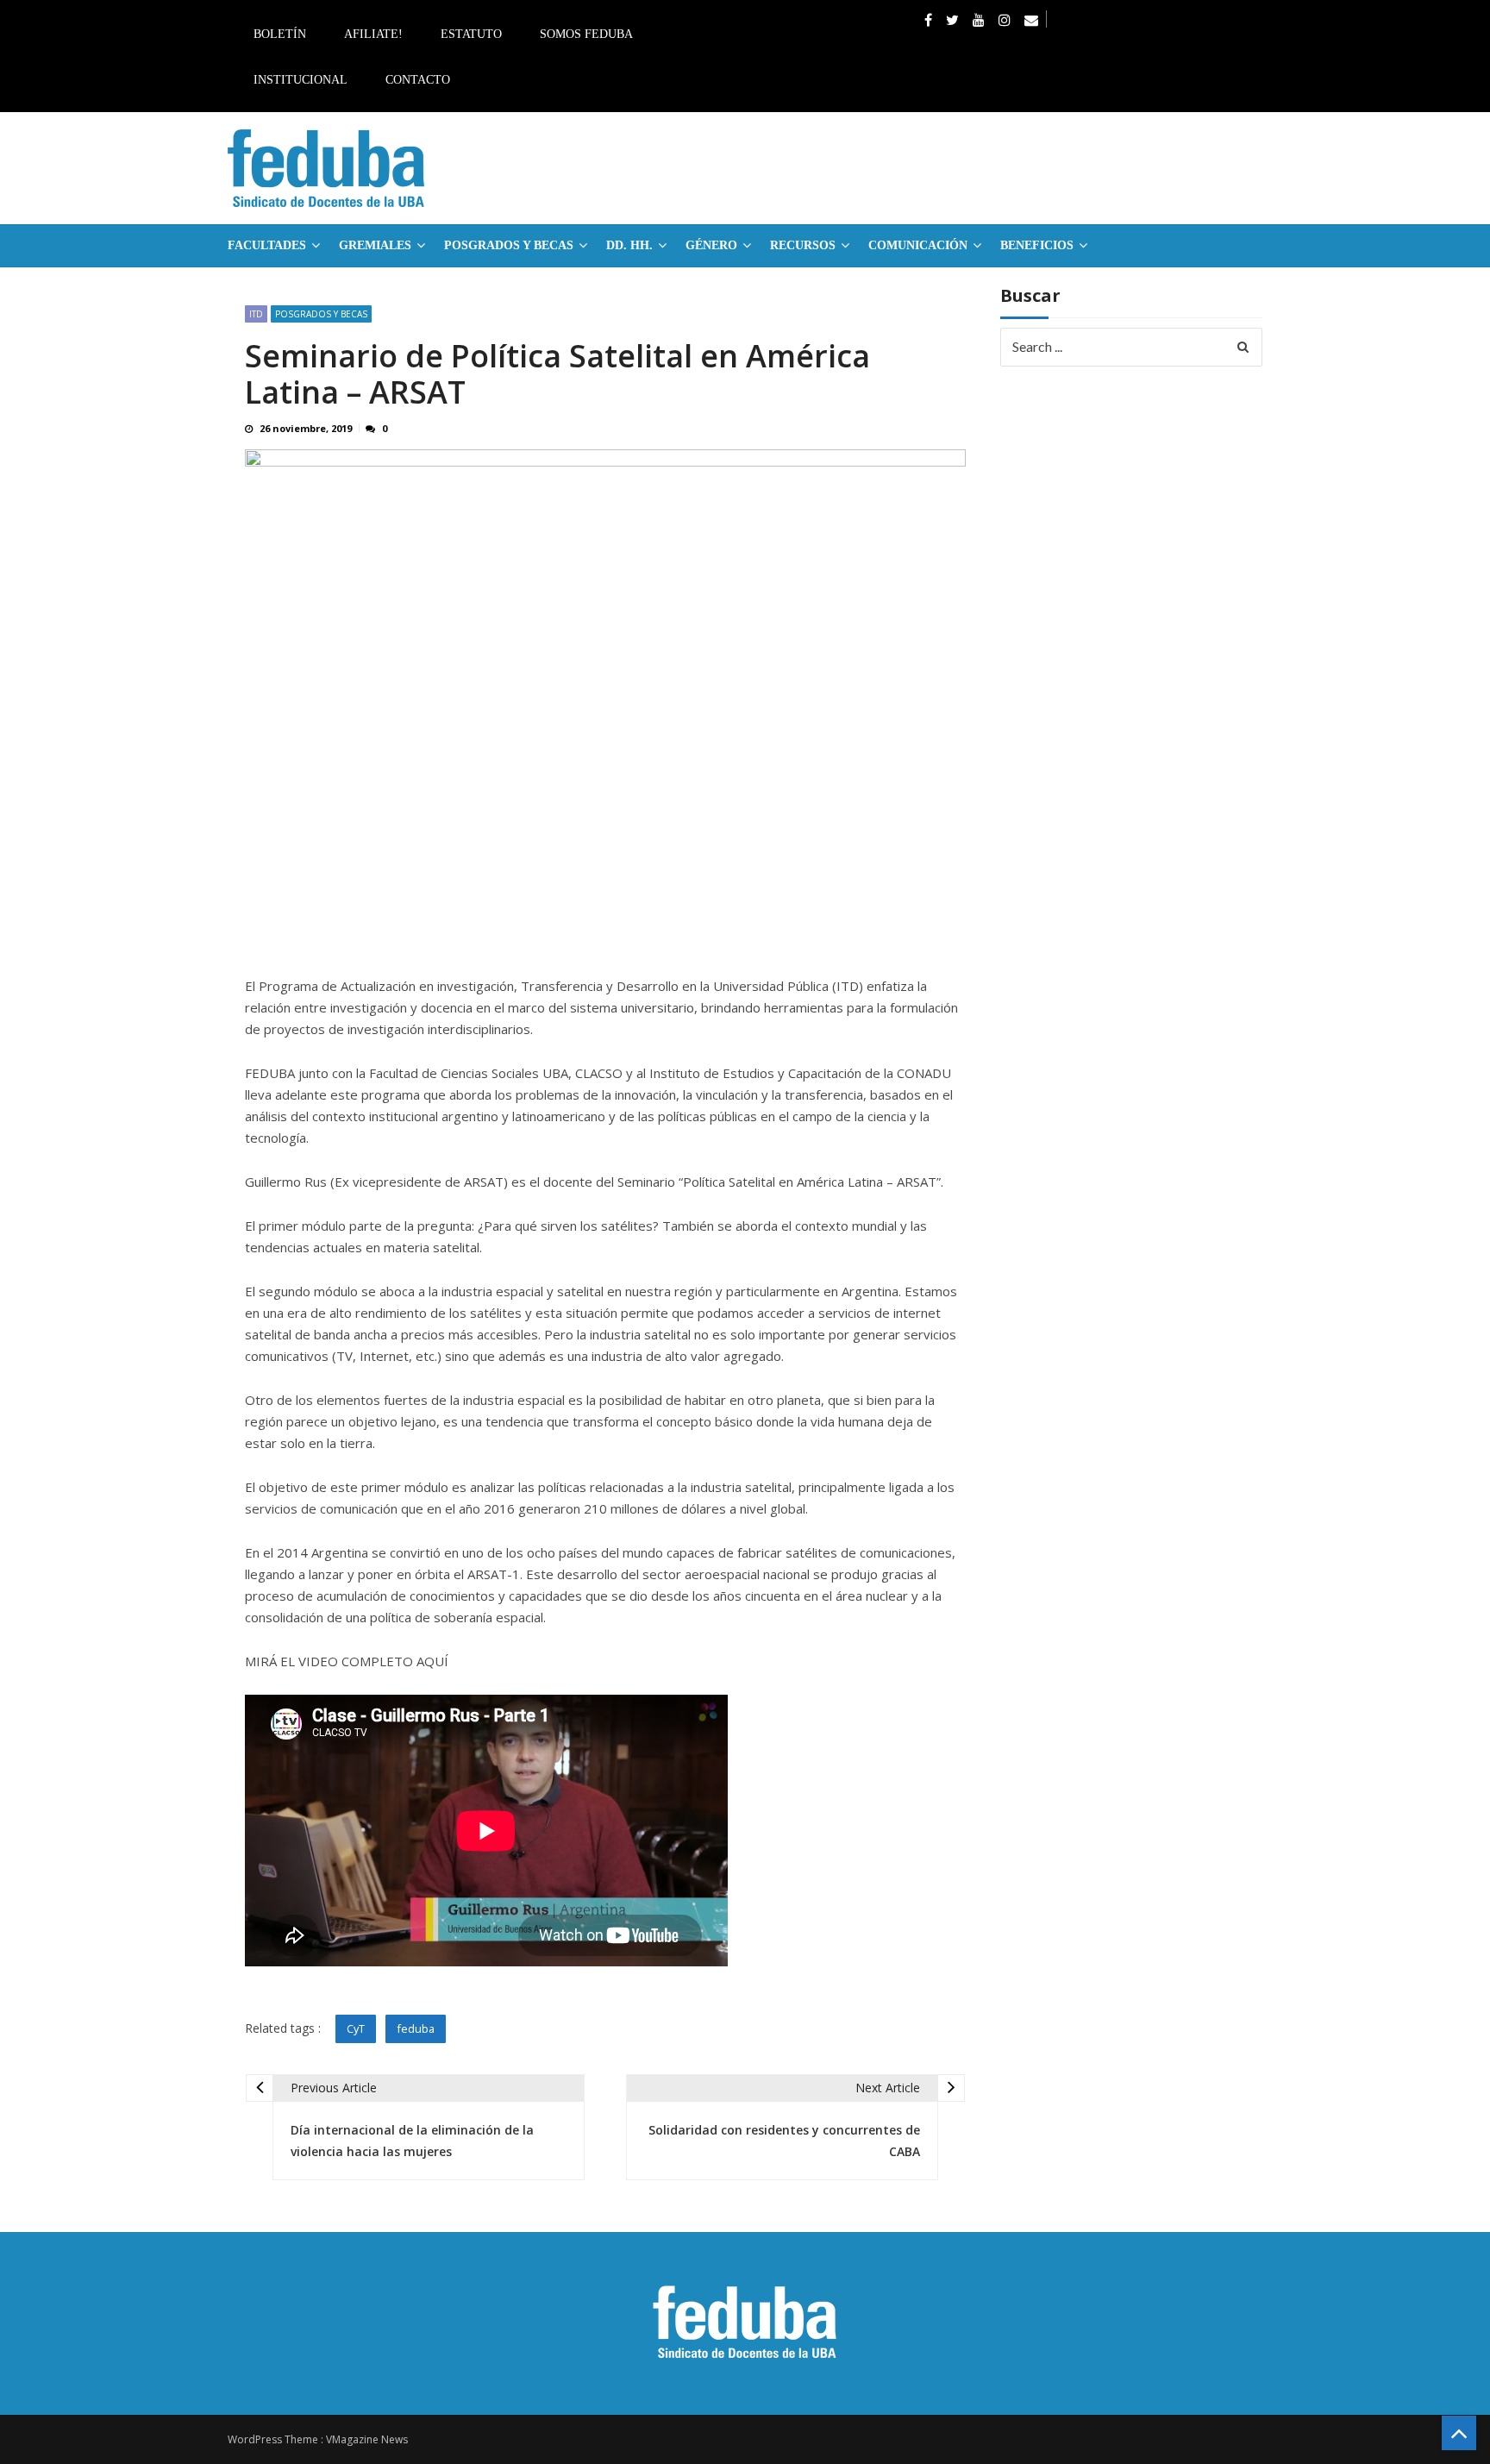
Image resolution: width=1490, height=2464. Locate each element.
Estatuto (471, 34)
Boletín (280, 34)
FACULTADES (267, 245)
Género (711, 245)
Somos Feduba (586, 34)
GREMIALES (375, 245)
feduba (416, 2028)
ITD (256, 314)
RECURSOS (803, 245)
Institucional (301, 80)
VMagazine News (367, 2439)
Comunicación (918, 245)
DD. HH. (629, 245)
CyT (356, 2028)
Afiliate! (373, 34)
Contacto (418, 80)
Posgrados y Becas (509, 245)
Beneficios (1037, 245)
